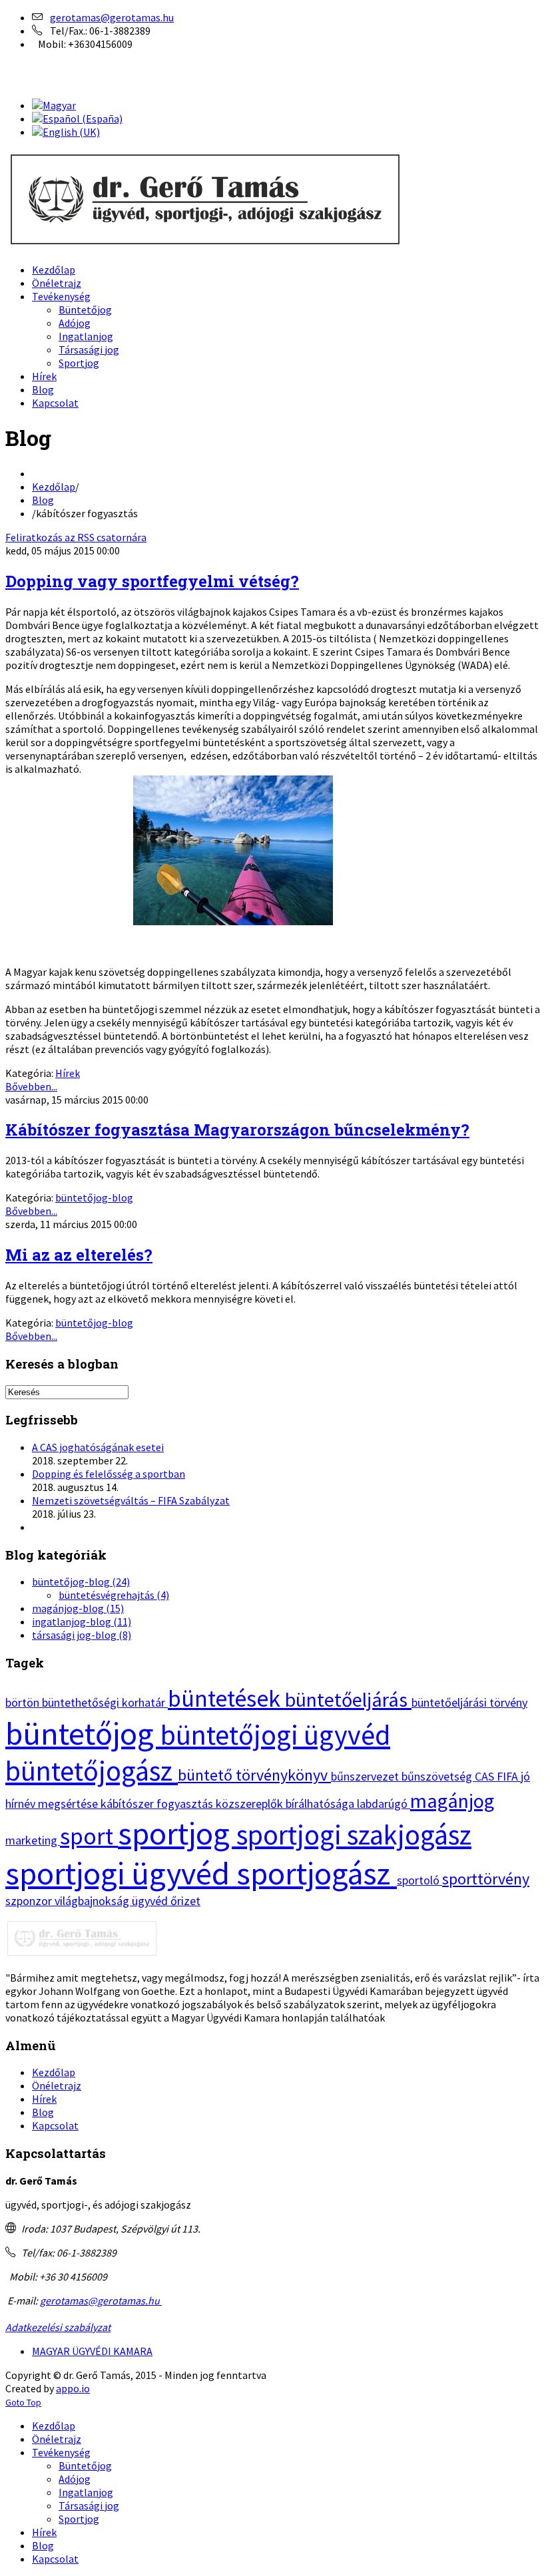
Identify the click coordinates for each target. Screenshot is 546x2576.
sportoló (419, 1880)
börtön (24, 1702)
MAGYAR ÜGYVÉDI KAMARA (92, 2351)
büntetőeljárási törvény (469, 1702)
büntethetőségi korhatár (105, 1702)
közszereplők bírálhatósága (286, 1804)
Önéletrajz (57, 2085)
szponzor (30, 1901)
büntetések (226, 1698)
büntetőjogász (92, 1771)
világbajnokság (93, 1901)
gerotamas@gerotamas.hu (112, 17)
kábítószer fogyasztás (158, 1804)
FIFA (509, 1776)
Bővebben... (31, 1086)
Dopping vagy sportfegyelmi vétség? (152, 581)
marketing (33, 1840)
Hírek (68, 1073)
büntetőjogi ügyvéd (275, 1735)
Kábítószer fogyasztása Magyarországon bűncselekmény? (237, 1130)
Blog (43, 500)
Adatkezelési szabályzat (58, 2327)
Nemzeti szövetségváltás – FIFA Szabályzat (131, 1500)
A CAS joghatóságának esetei (98, 1447)
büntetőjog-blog (94, 1197)
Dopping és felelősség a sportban (109, 1474)
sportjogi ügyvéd (121, 1873)
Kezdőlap (54, 487)
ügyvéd (151, 1901)
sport (89, 1836)
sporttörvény (486, 1879)
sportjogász (317, 1873)
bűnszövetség (438, 1776)
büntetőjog (83, 1733)
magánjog (452, 1801)
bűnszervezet (366, 1776)
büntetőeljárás (348, 1699)
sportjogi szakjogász (354, 1834)
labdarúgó (384, 1804)
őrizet (185, 1901)
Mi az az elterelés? (79, 1255)
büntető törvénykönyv (254, 1775)
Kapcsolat (55, 2125)
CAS (486, 1776)
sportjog (177, 1833)
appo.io (73, 2388)
